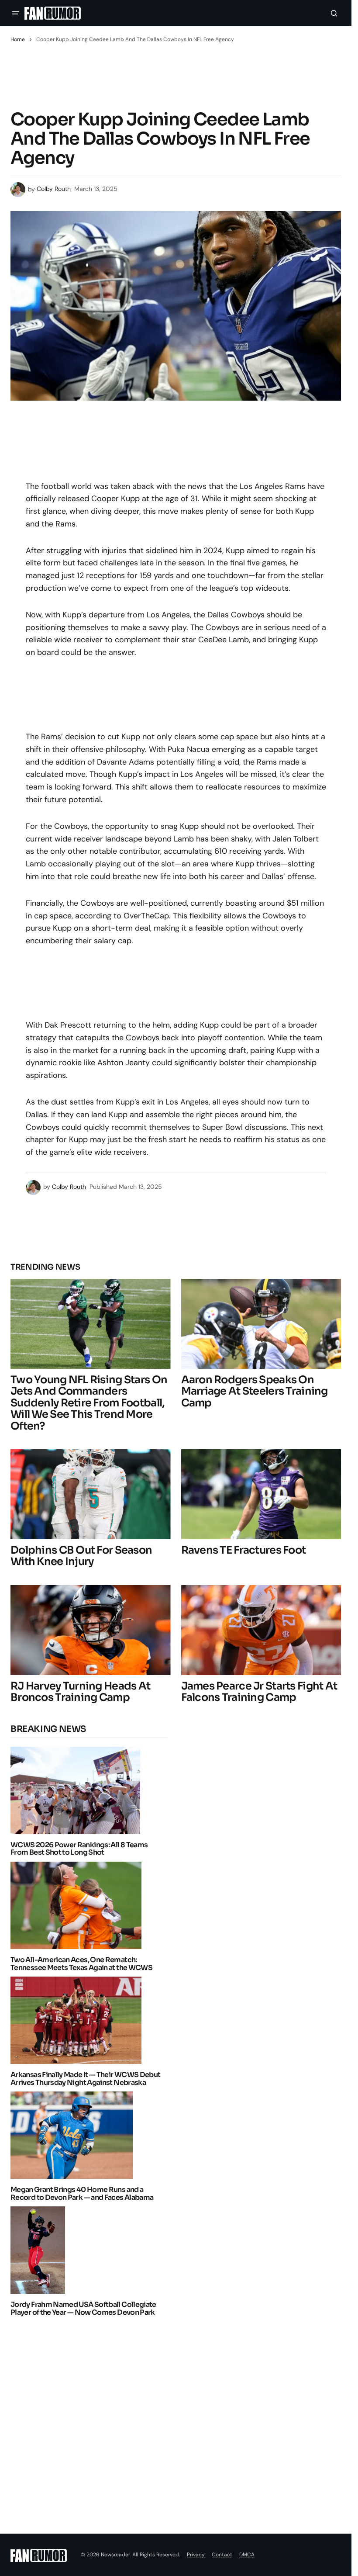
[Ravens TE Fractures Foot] (261, 1494)
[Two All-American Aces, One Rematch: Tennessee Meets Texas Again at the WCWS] (78, 1905)
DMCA (247, 2555)
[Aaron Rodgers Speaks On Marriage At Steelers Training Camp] (261, 1324)
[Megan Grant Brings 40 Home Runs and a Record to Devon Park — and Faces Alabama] (74, 2135)
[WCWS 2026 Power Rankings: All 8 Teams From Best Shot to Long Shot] (78, 1790)
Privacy (196, 2555)
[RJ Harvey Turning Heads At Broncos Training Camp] (91, 1630)
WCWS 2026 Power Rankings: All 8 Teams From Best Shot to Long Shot (79, 1849)
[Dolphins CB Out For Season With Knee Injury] (91, 1494)
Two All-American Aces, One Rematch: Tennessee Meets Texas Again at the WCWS (81, 1964)
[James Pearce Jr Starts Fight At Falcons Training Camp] (261, 1630)
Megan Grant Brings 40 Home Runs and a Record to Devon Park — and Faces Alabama (82, 2193)
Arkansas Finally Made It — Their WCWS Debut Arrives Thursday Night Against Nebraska (85, 2079)
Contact (222, 2555)
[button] (16, 13)
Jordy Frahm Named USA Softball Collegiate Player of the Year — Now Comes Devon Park (83, 2308)
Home (18, 39)
